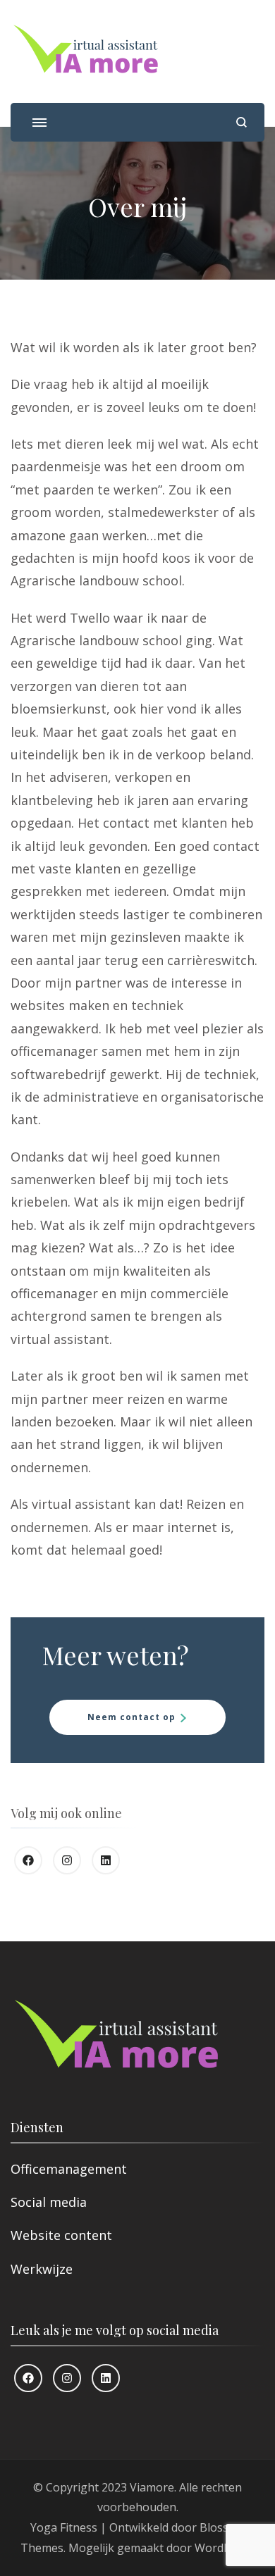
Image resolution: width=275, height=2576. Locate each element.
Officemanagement (69, 2169)
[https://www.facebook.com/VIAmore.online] (28, 1860)
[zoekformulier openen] (242, 122)
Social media (49, 2202)
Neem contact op (132, 1717)
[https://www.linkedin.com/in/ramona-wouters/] (106, 1860)
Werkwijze (42, 2269)
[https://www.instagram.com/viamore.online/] (67, 1860)
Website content (61, 2235)
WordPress (224, 2548)
